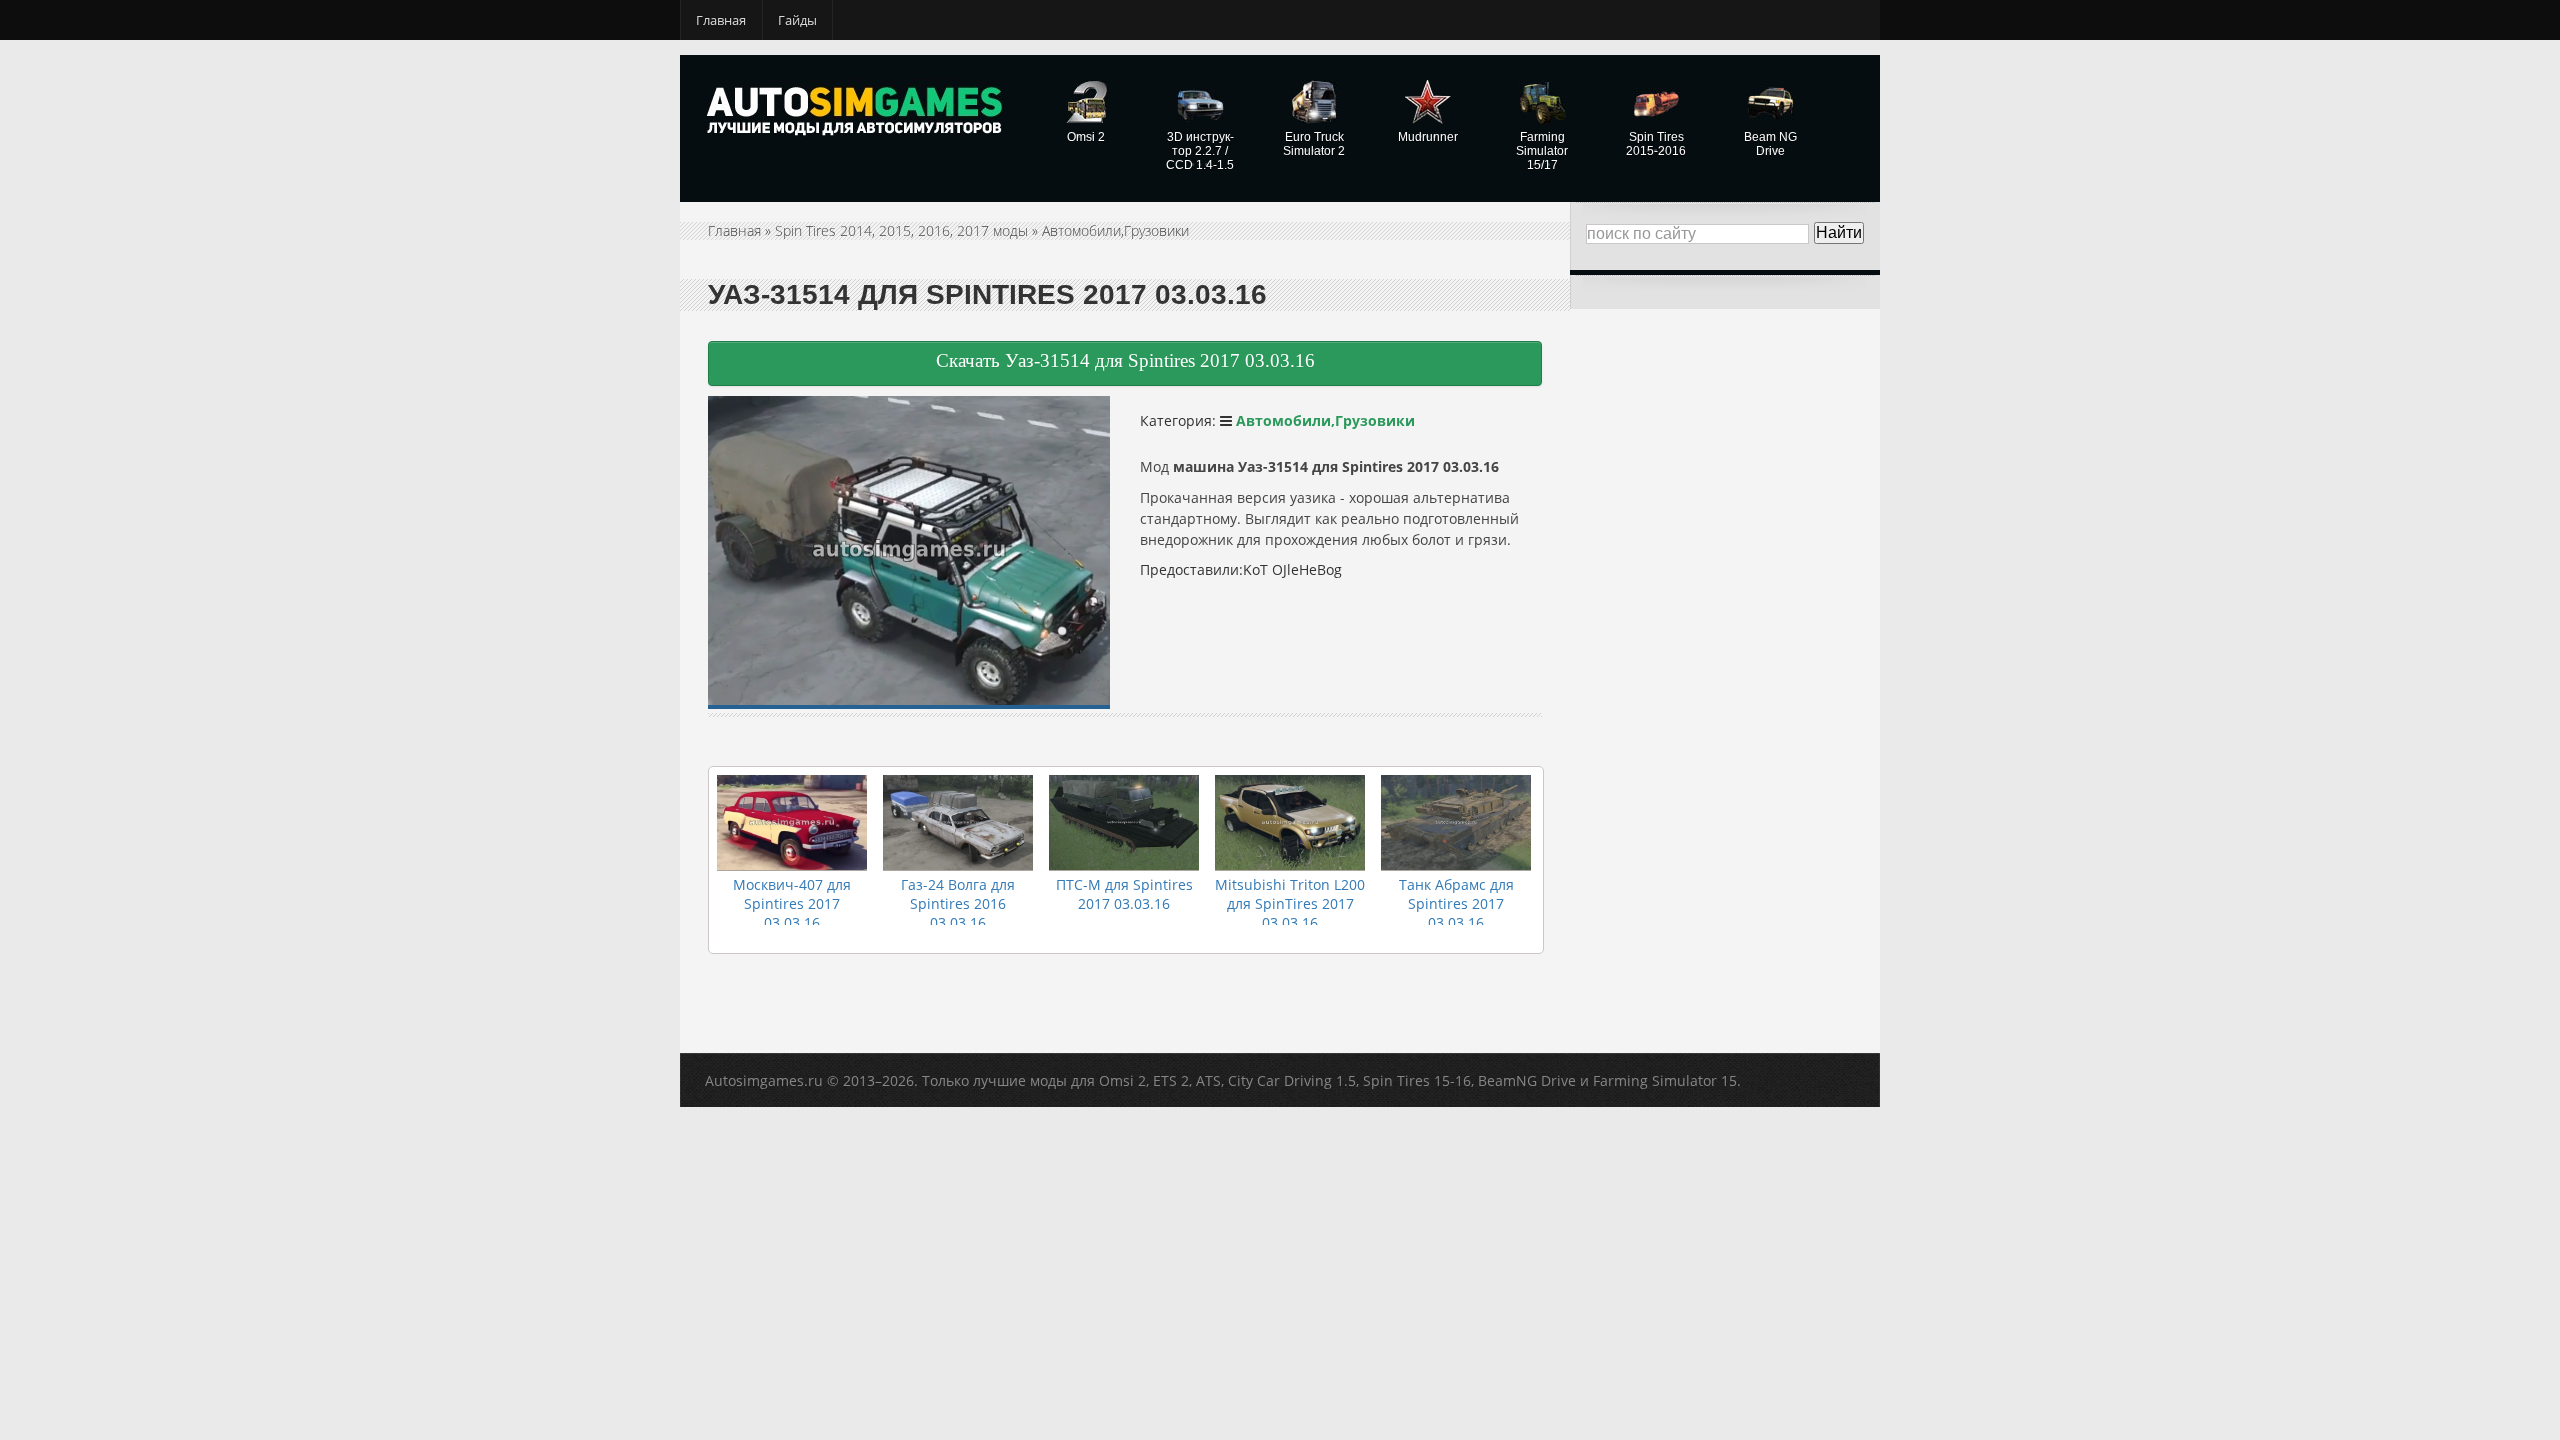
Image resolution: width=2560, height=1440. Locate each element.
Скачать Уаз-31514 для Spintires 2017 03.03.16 (1125, 360)
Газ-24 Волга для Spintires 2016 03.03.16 (958, 903)
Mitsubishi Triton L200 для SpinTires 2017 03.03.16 (1290, 903)
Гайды (797, 20)
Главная (721, 20)
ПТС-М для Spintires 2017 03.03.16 (1124, 894)
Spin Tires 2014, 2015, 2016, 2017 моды (901, 230)
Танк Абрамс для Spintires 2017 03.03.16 (1456, 903)
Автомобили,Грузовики (1115, 230)
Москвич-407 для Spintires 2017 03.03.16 (792, 903)
